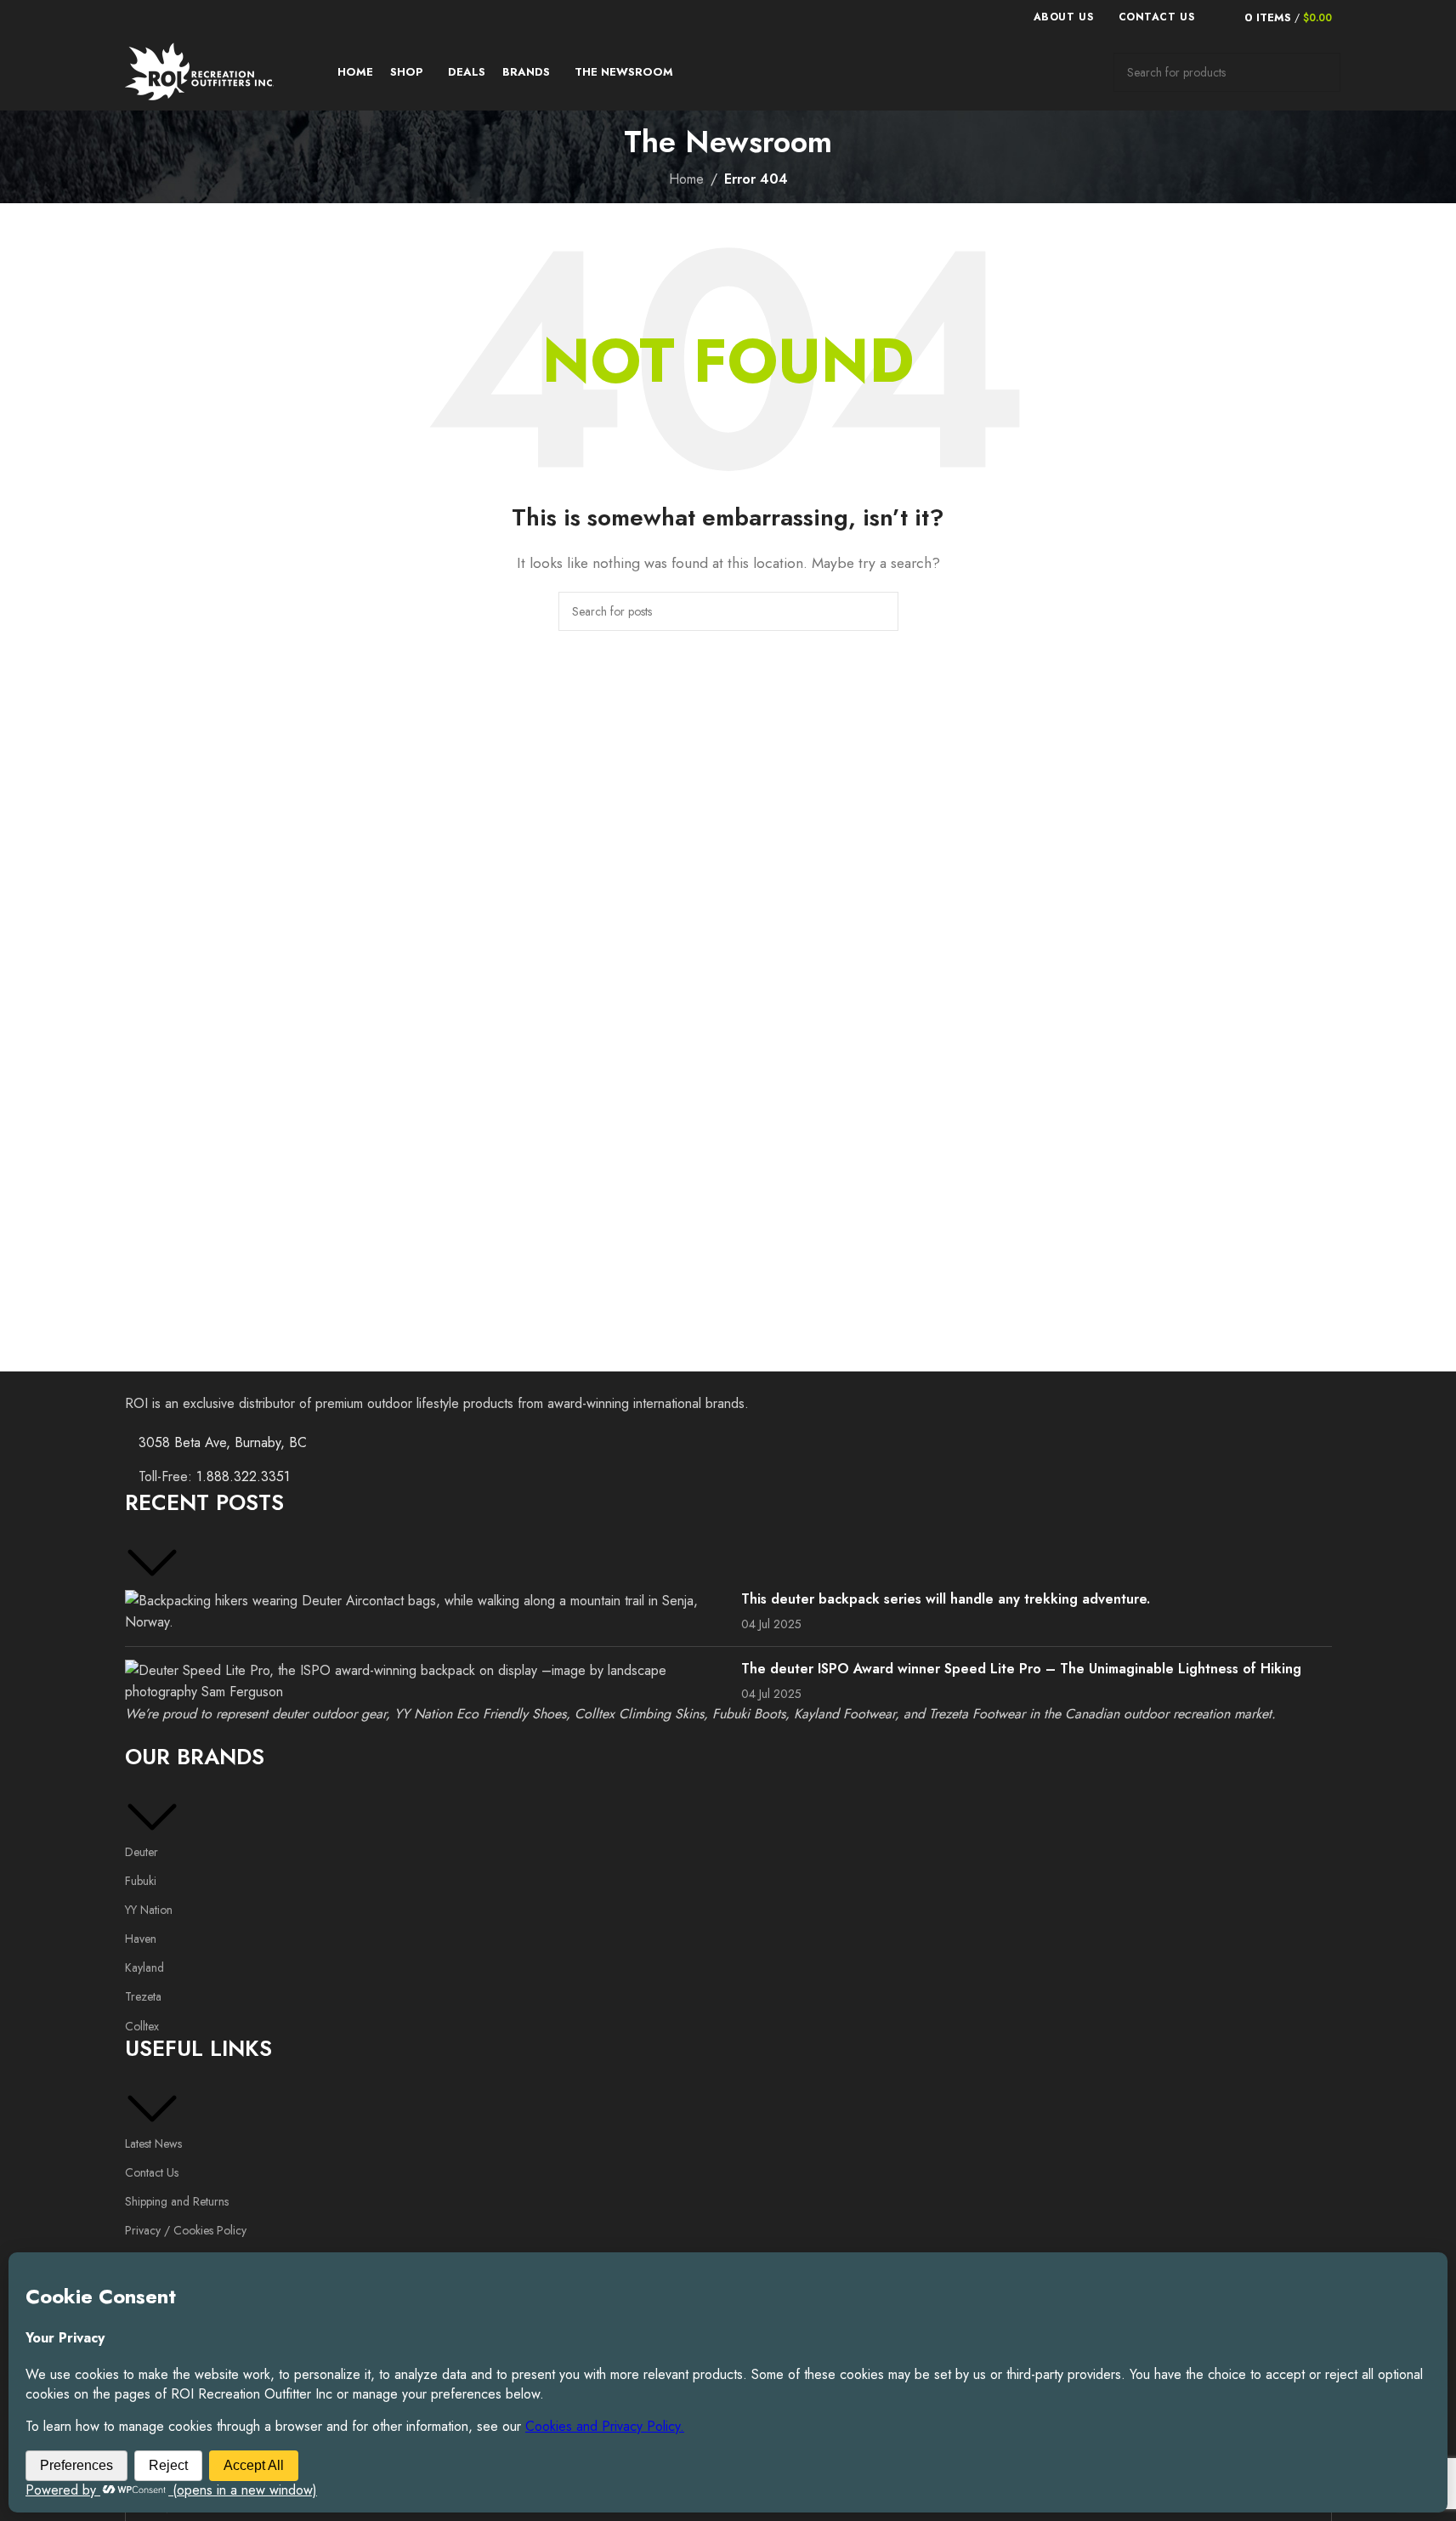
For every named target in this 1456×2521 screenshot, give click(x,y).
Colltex (142, 2026)
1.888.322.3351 (243, 1476)
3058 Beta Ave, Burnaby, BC (223, 1442)
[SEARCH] (1321, 72)
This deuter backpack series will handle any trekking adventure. (946, 1599)
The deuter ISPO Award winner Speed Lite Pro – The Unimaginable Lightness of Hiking (1021, 1669)
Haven (141, 1939)
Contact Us (152, 2172)
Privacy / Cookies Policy (186, 2230)
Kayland (144, 1967)
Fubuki (141, 1881)
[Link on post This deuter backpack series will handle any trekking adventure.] (427, 1612)
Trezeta (143, 1996)
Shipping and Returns (177, 2201)
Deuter (142, 1852)
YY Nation (149, 1910)
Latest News (153, 2143)
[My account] (1217, 17)
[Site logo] (199, 71)
